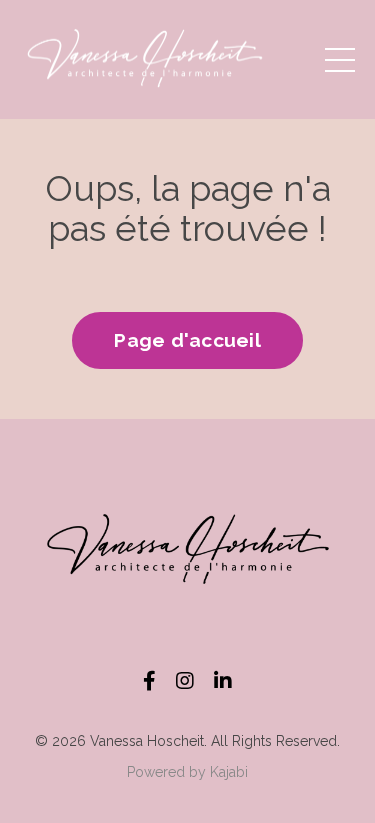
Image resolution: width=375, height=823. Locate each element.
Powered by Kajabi (187, 772)
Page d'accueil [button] (187, 340)
